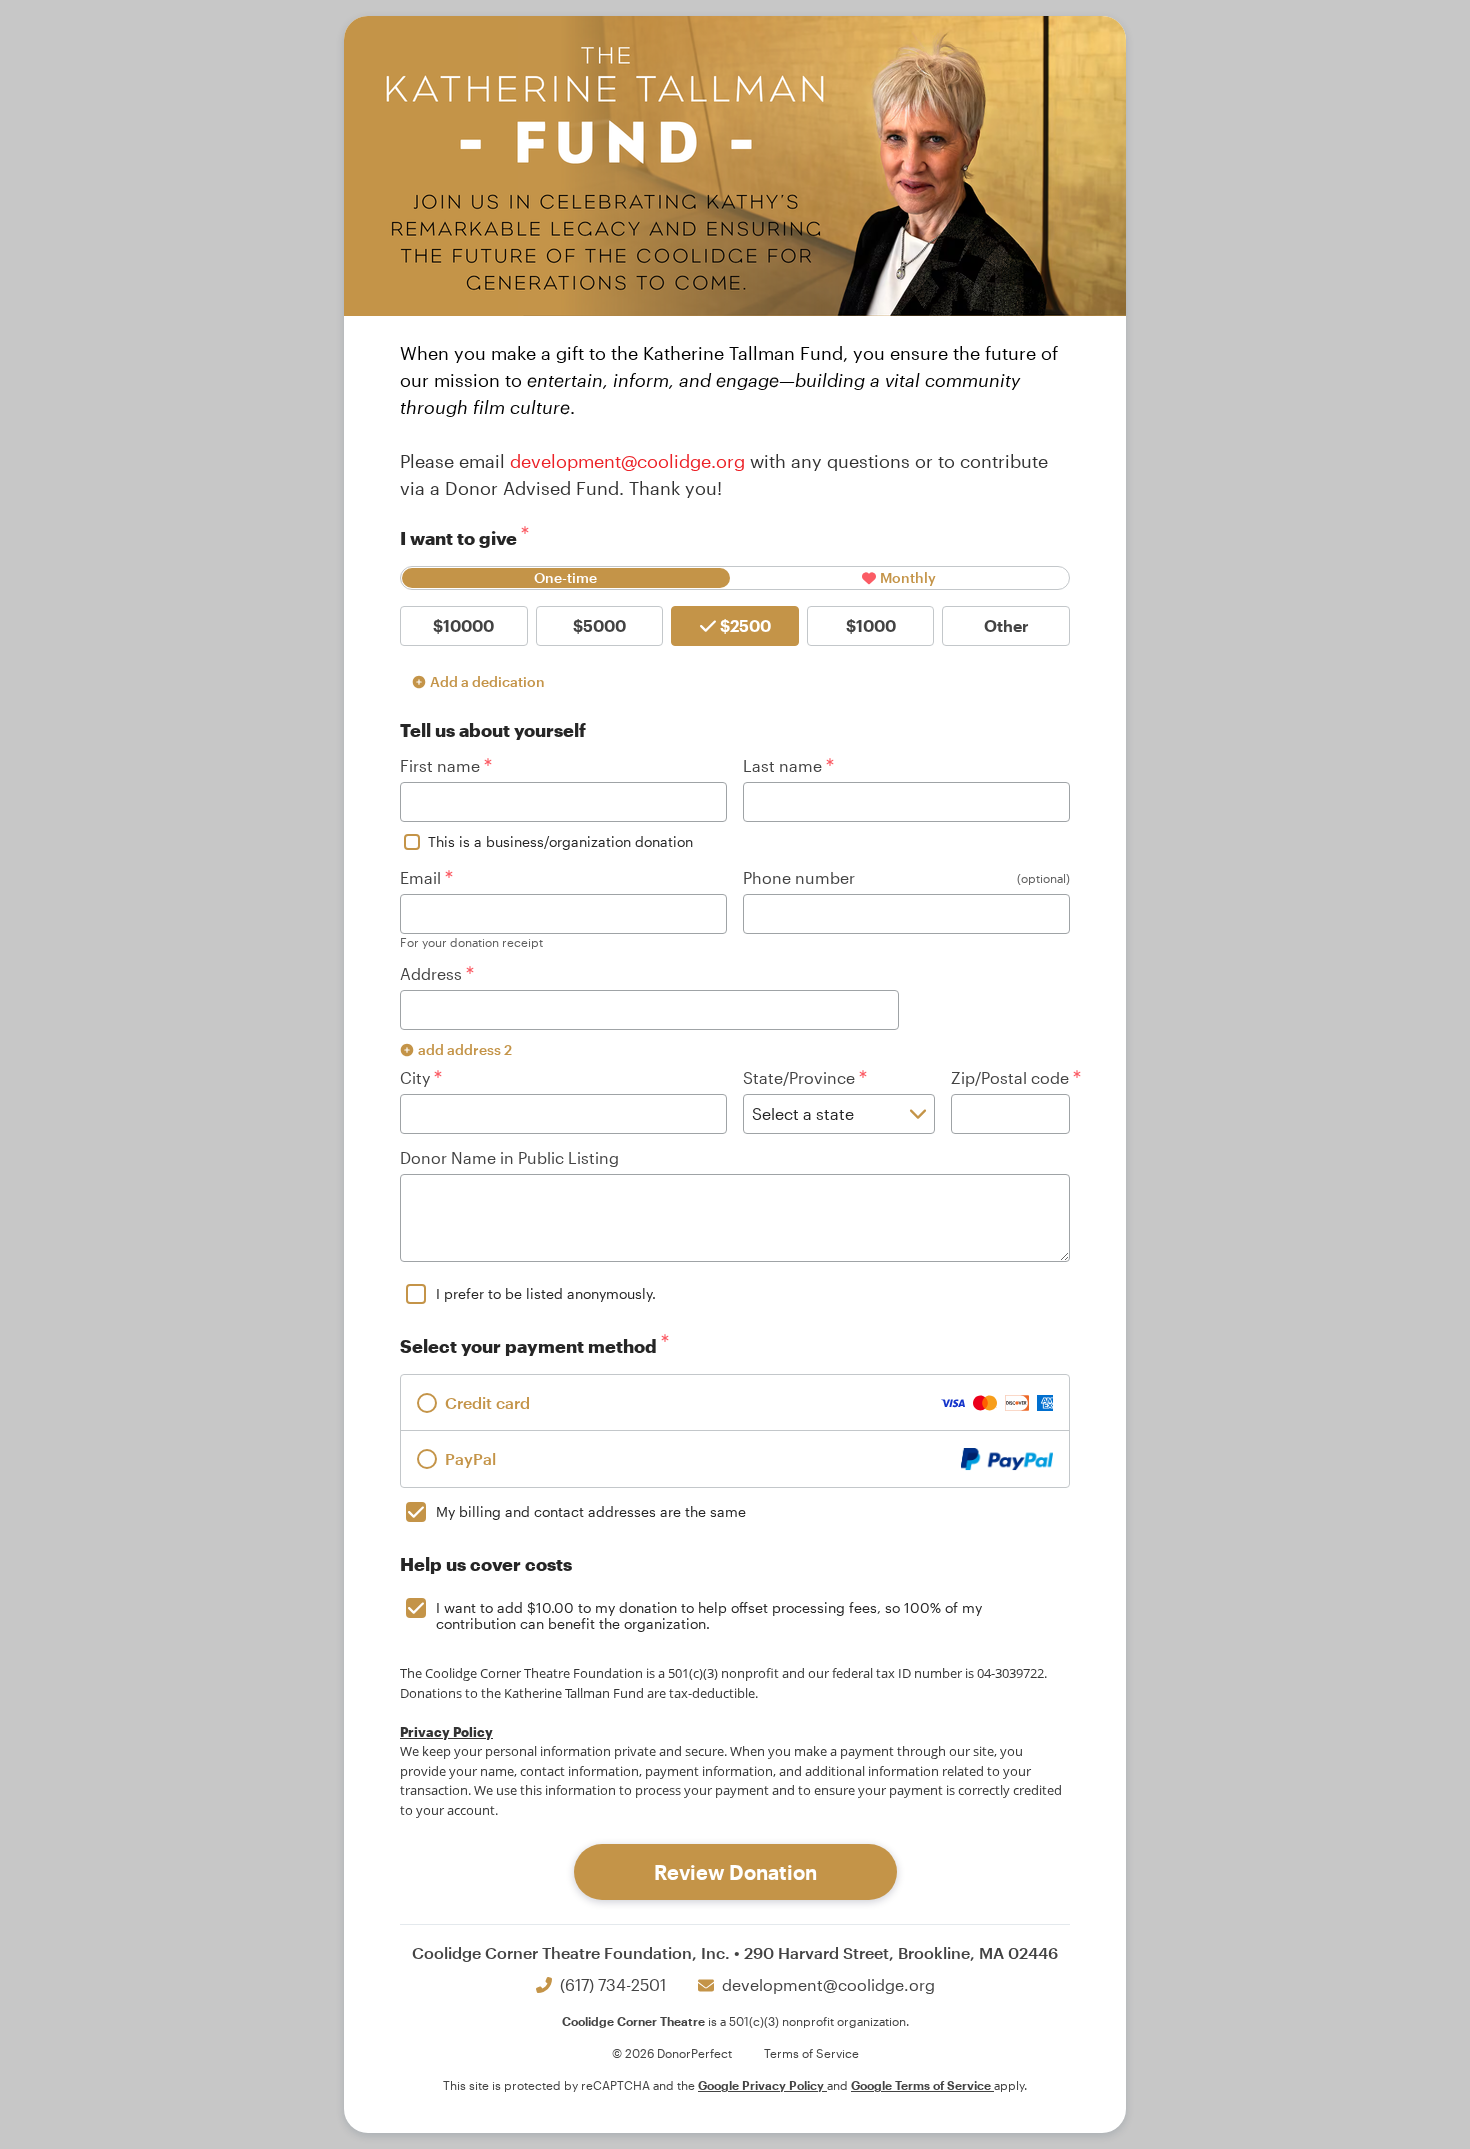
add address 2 (465, 1049)
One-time (565, 577)
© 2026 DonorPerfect (672, 2053)
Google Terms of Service (922, 2085)
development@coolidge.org (627, 461)
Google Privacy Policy (762, 2085)
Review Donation (735, 1872)
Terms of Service (811, 2053)
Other (1006, 625)
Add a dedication (487, 681)
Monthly (908, 577)
